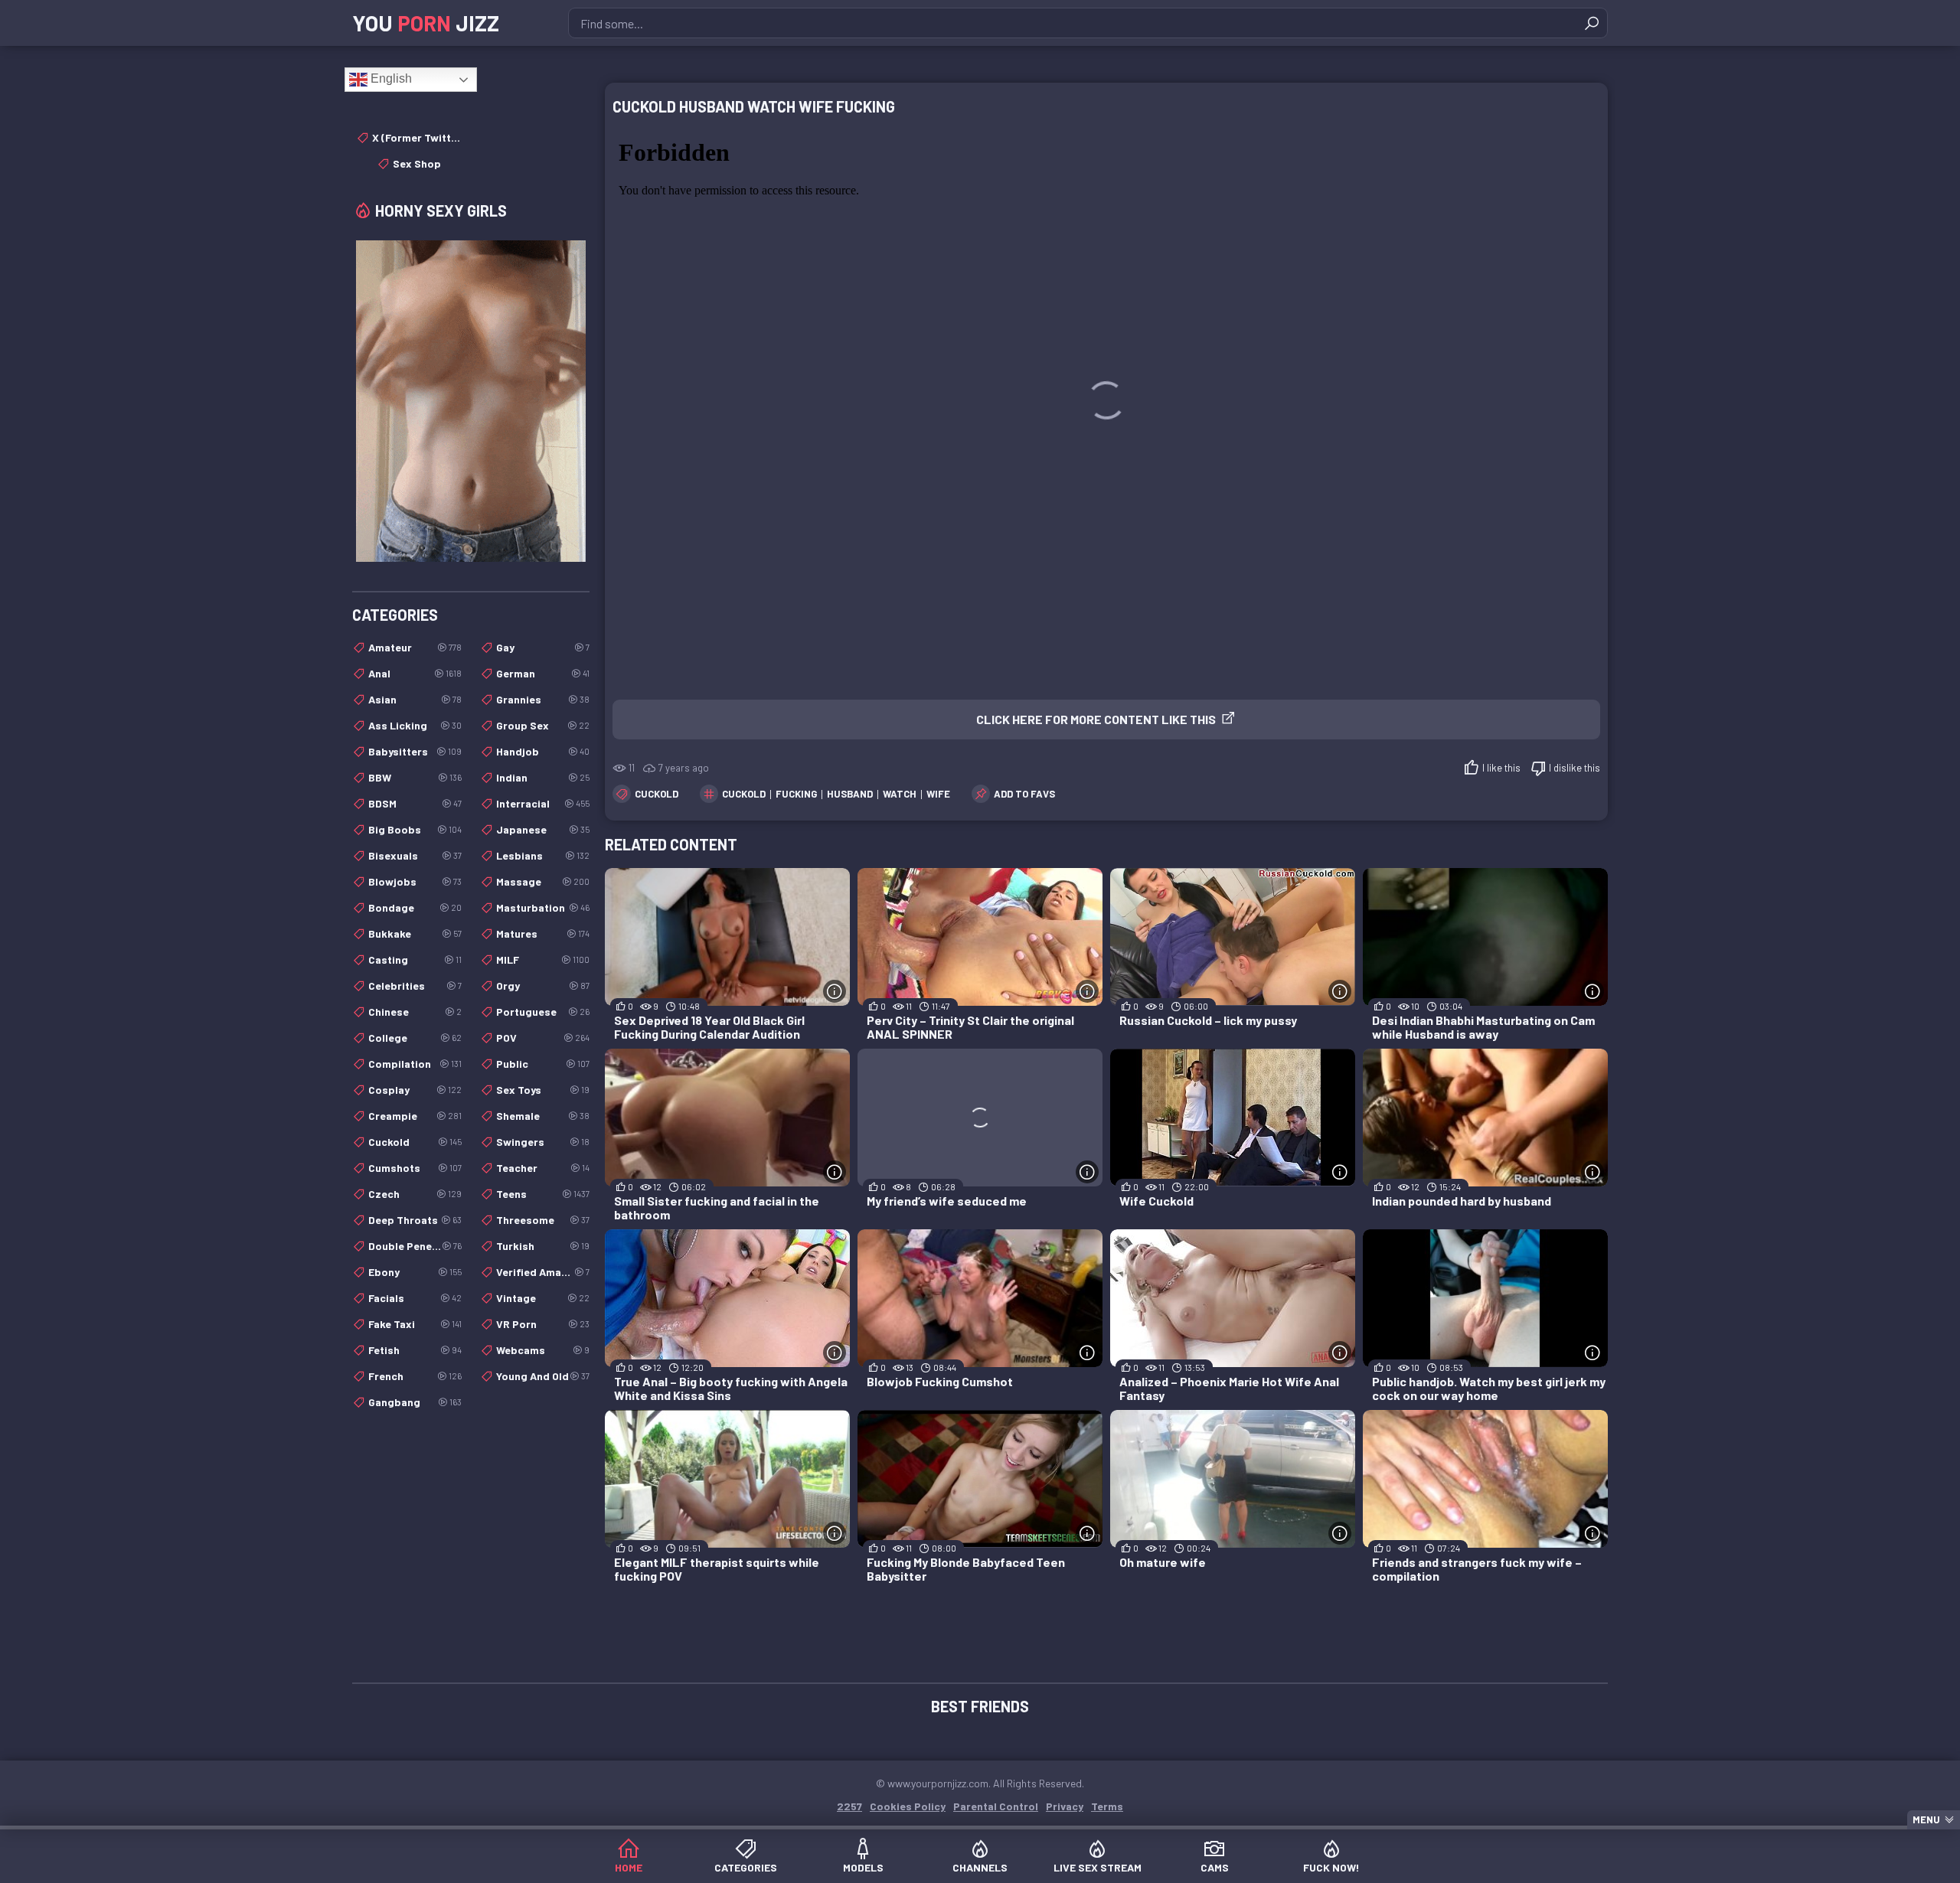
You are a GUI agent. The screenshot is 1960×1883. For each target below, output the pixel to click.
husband (850, 794)
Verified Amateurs (543, 1272)
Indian (543, 777)
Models (863, 1867)
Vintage (543, 1298)
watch (900, 794)
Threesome (543, 1220)
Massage (543, 881)
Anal (415, 673)
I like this (1501, 768)
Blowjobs (415, 881)
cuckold (744, 794)
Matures (543, 933)
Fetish (415, 1350)
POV (543, 1038)
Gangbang (415, 1402)
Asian (415, 699)
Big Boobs (415, 829)
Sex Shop (417, 163)
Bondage (415, 907)
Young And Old (543, 1376)
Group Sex (543, 725)
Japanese (543, 829)
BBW (415, 777)
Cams (1215, 1867)
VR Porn (543, 1324)
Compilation (415, 1064)
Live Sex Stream (1098, 1867)
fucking (796, 794)
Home (629, 1867)
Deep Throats (415, 1220)
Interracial (543, 803)
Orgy (543, 986)
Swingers (543, 1142)
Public (543, 1064)
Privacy (1065, 1806)
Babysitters (415, 751)
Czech (415, 1194)
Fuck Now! (1331, 1867)
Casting (415, 959)
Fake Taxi (415, 1324)
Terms (1107, 1806)
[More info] (835, 991)
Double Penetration (415, 1246)
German (543, 673)
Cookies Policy (908, 1806)
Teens (543, 1194)
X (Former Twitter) (417, 137)
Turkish (543, 1246)
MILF (543, 959)
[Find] (1592, 23)
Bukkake (415, 933)
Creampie (415, 1116)
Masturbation (543, 907)
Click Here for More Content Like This (1096, 719)
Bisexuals (415, 855)
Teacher (543, 1168)
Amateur (415, 647)
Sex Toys (543, 1090)
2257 (849, 1806)
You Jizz (426, 23)
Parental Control (996, 1806)
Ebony (415, 1272)
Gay (543, 647)
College (415, 1038)
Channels (980, 1867)
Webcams (543, 1350)
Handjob (543, 751)
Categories (746, 1867)
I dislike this (1575, 768)
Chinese (415, 1012)
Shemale (543, 1116)
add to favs (1024, 794)
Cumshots (415, 1168)
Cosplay (415, 1090)
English (390, 78)
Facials (415, 1298)
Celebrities (415, 986)
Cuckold (657, 794)
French (415, 1376)
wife (938, 794)
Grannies (543, 699)
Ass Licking (415, 725)
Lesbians (543, 855)
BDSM (415, 803)
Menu (1926, 1819)
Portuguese (543, 1012)
